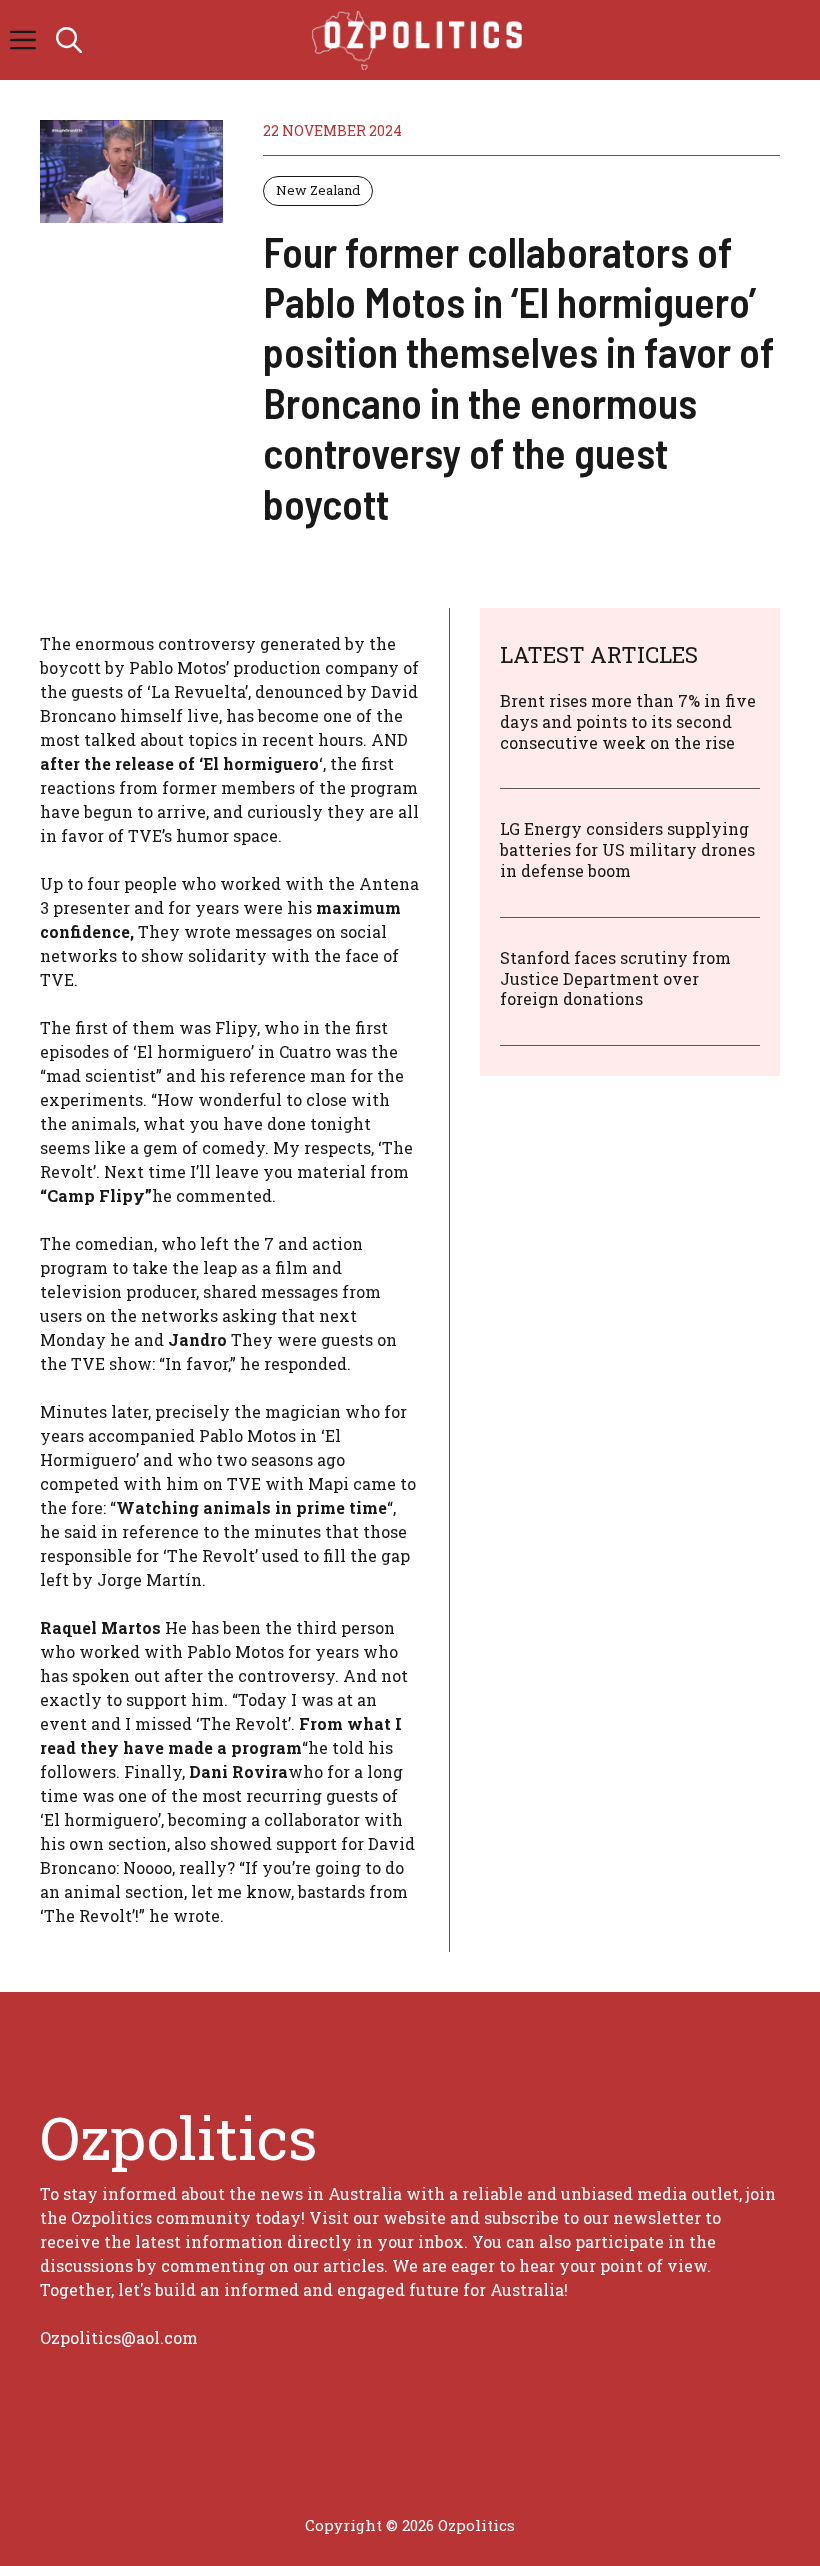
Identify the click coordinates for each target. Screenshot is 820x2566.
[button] (69, 40)
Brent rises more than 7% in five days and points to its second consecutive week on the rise (628, 721)
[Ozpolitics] (420, 40)
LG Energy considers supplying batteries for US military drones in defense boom (627, 849)
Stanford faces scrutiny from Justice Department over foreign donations (615, 978)
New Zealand (318, 190)
